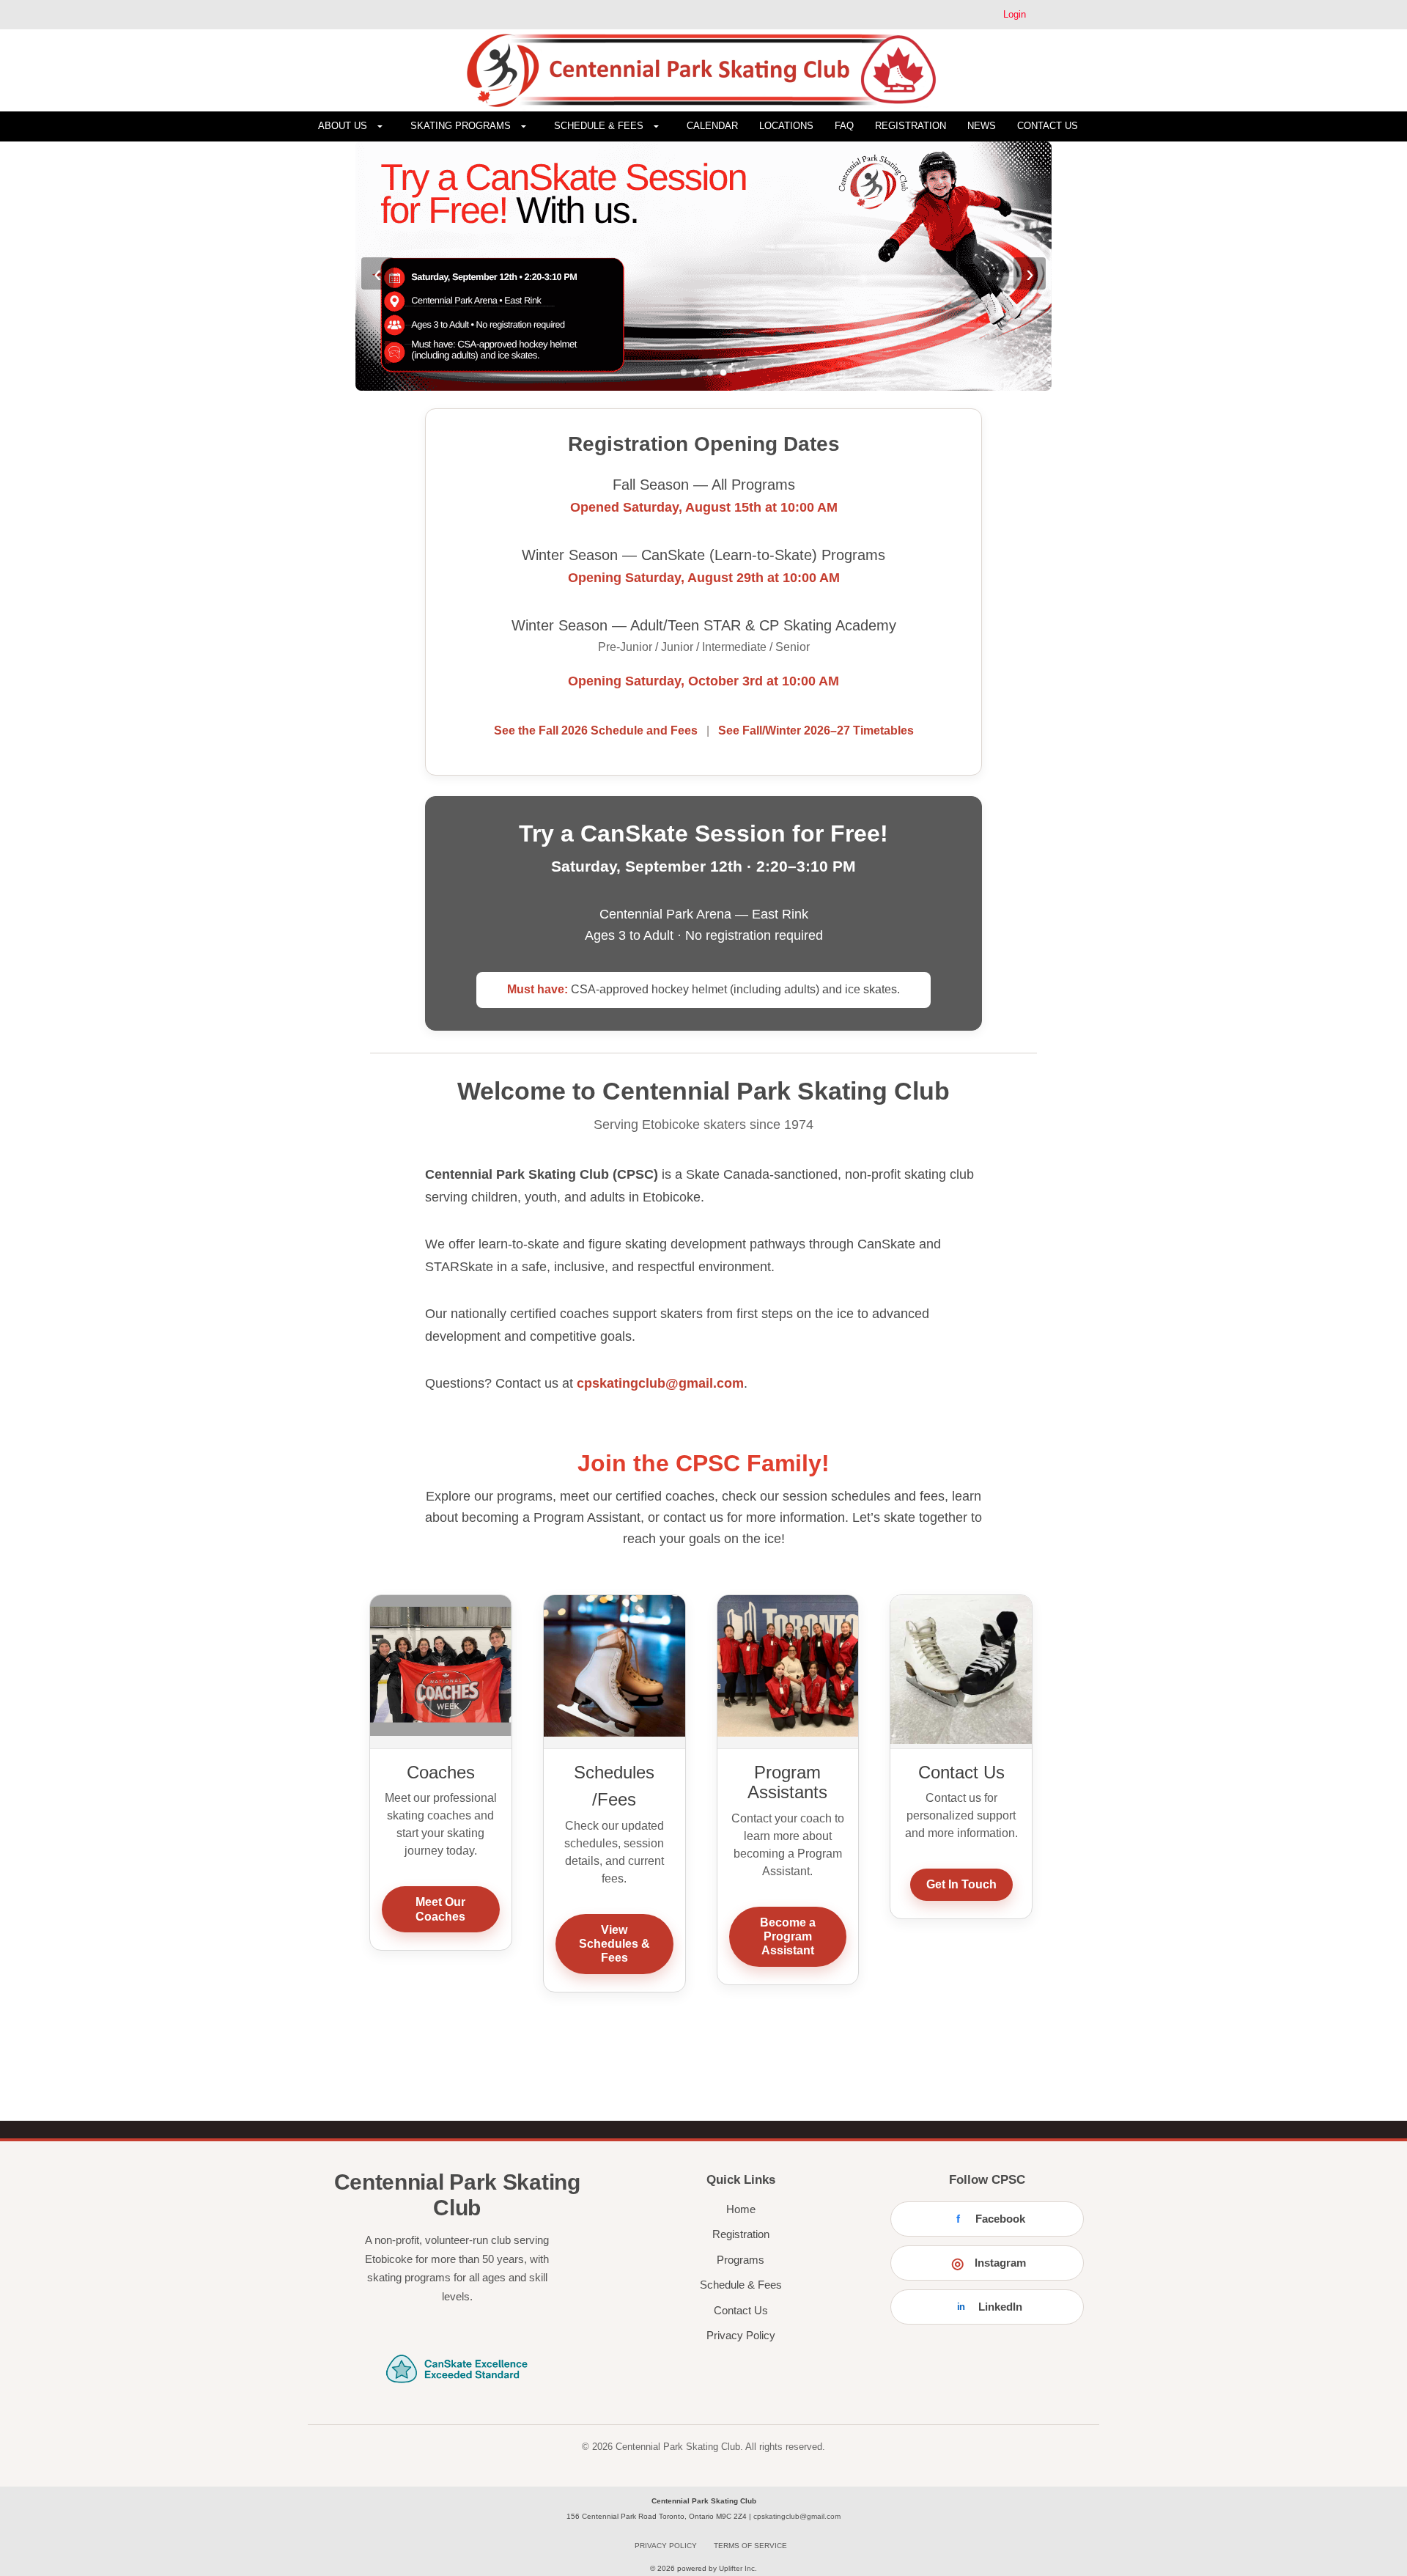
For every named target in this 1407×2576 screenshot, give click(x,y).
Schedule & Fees (741, 2285)
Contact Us (741, 2310)
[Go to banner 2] (697, 372)
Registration (741, 2234)
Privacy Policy (741, 2335)
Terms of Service (750, 2546)
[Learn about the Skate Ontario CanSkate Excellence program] (457, 2365)
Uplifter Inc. (738, 2568)
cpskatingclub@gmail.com (660, 1383)
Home (741, 2209)
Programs (741, 2260)
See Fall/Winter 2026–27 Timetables (816, 731)
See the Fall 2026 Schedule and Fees (597, 731)
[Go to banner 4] (723, 372)
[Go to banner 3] (710, 372)
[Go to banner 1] (684, 372)
